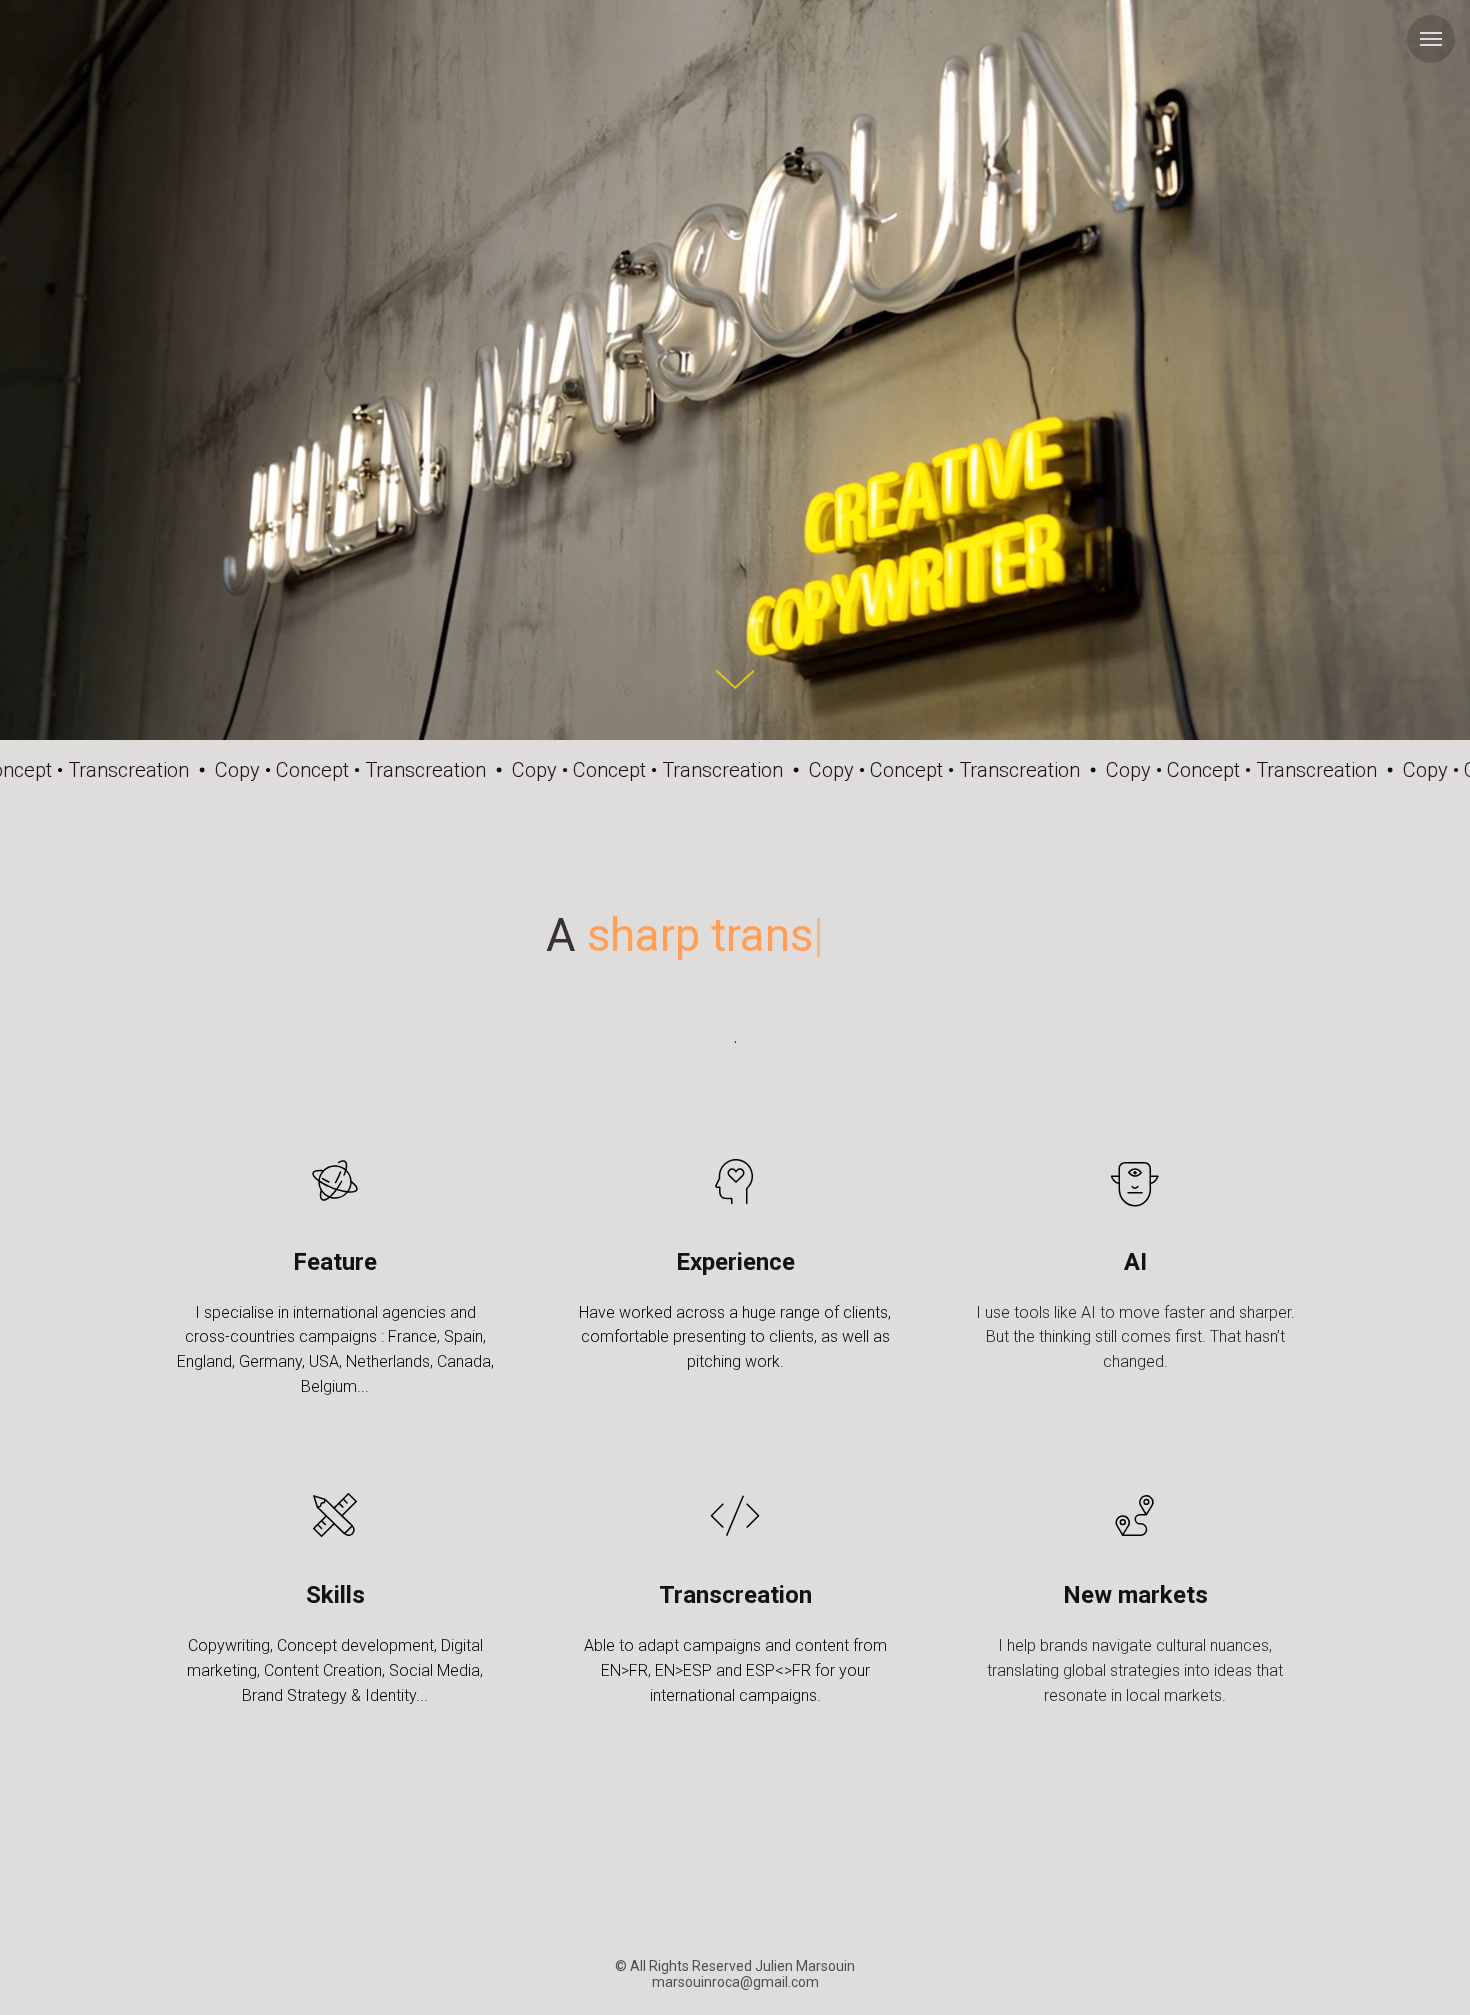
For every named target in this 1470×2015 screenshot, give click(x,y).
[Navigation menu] (1431, 39)
